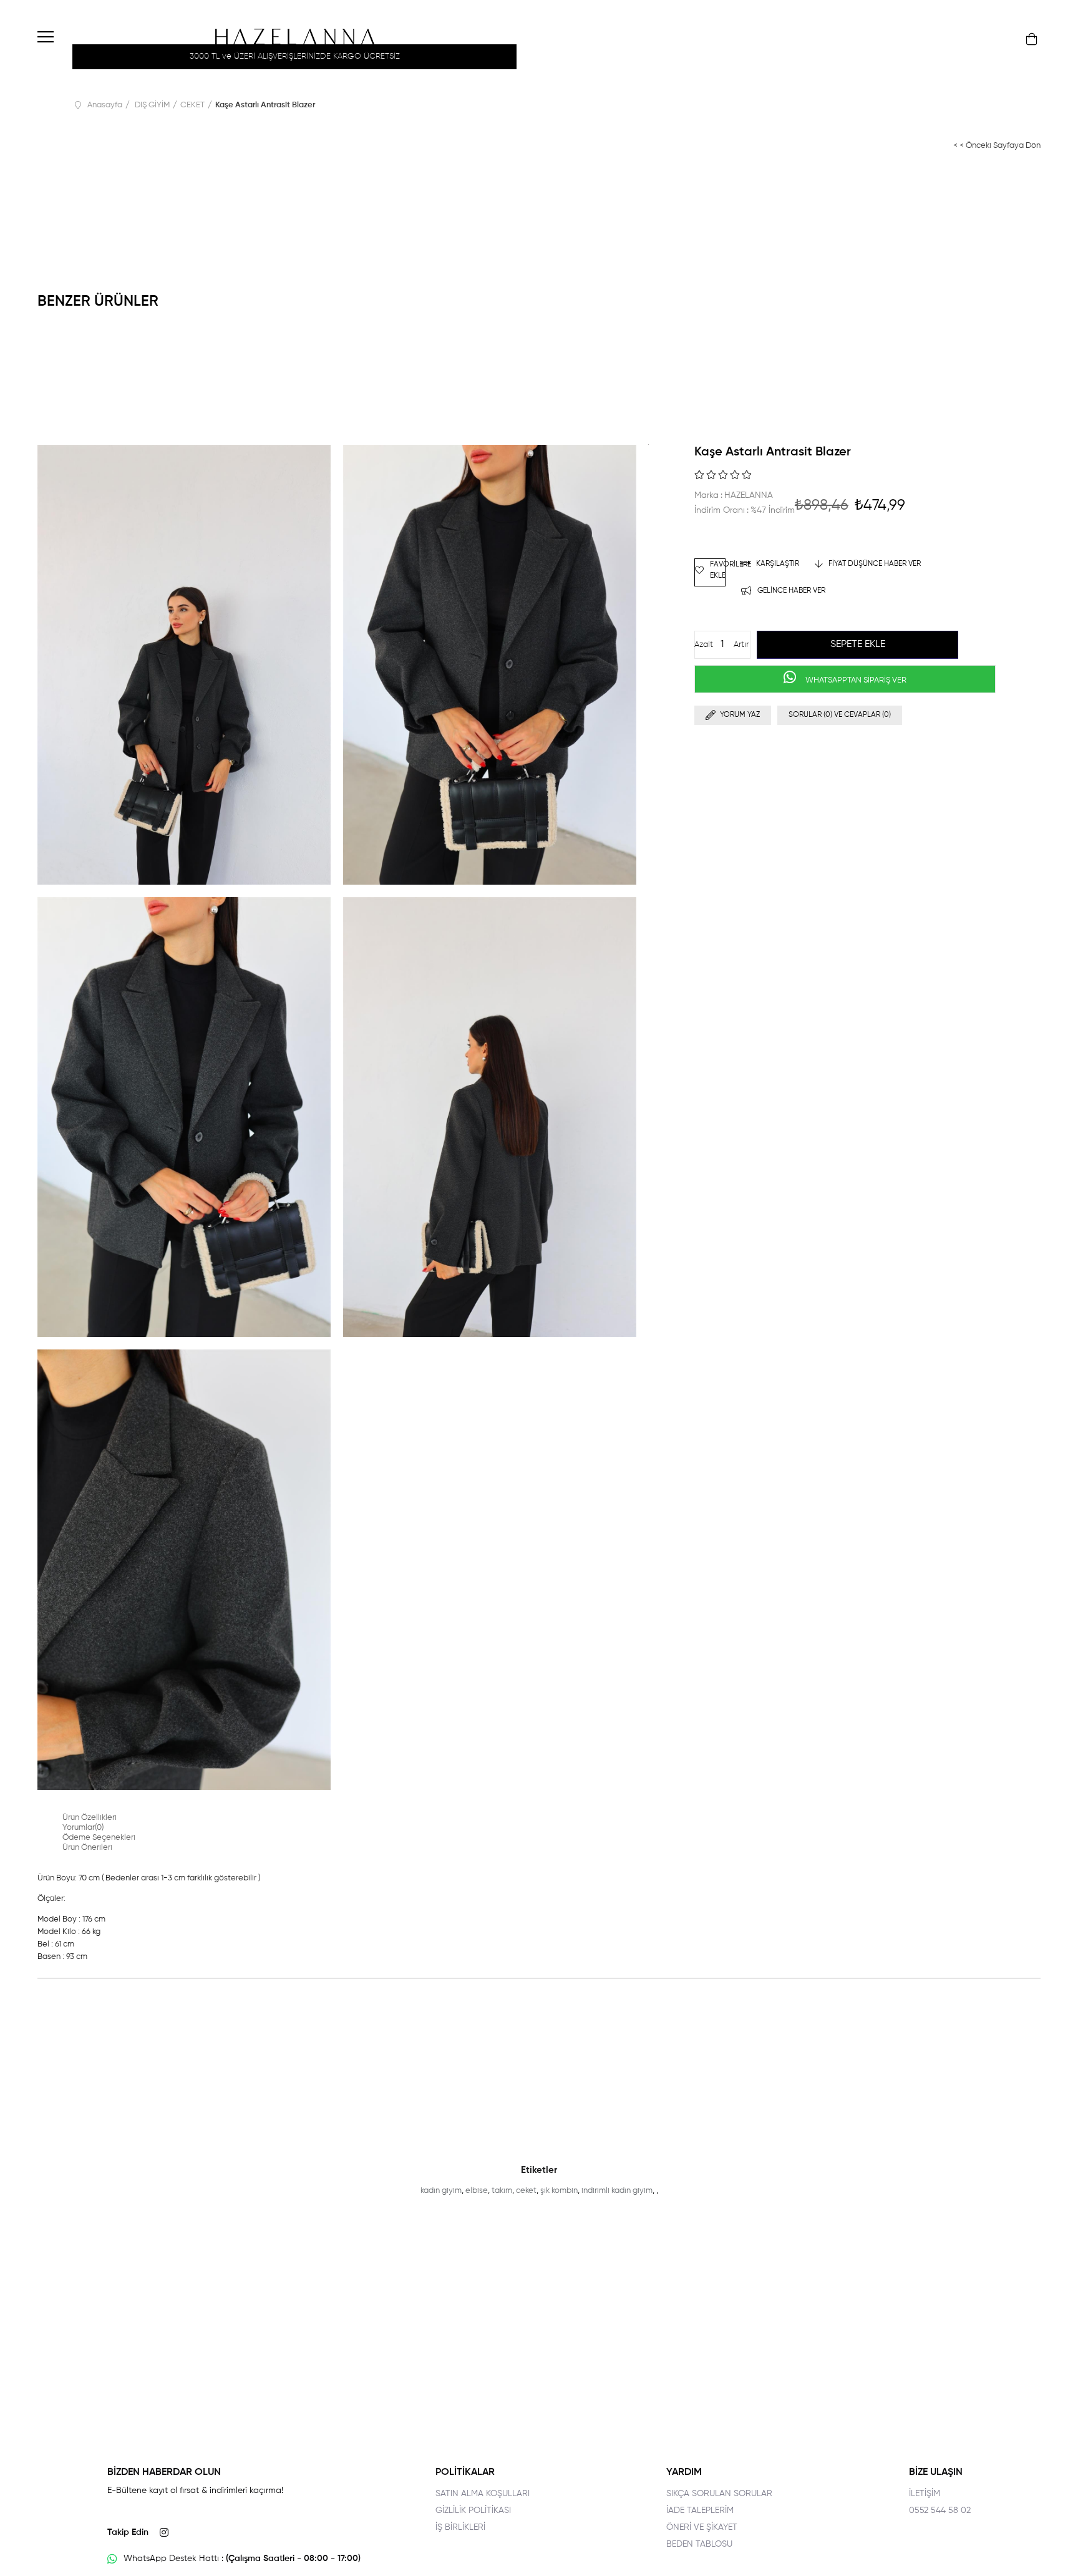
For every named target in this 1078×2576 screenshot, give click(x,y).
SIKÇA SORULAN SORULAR (719, 2494)
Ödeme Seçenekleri (99, 1838)
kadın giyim (441, 2191)
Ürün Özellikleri (90, 1818)
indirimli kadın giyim (617, 2191)
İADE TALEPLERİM (700, 2510)
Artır (741, 645)
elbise (477, 2191)
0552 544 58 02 (940, 2510)
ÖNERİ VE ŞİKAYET (702, 2527)
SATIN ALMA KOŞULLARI (483, 2494)
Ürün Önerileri (87, 1848)
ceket (526, 2191)
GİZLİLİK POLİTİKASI (473, 2510)
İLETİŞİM (925, 2494)
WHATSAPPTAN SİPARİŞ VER (855, 680)
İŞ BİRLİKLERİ (460, 2527)
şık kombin (559, 2191)
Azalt (704, 645)
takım (502, 2191)
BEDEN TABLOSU (699, 2544)
